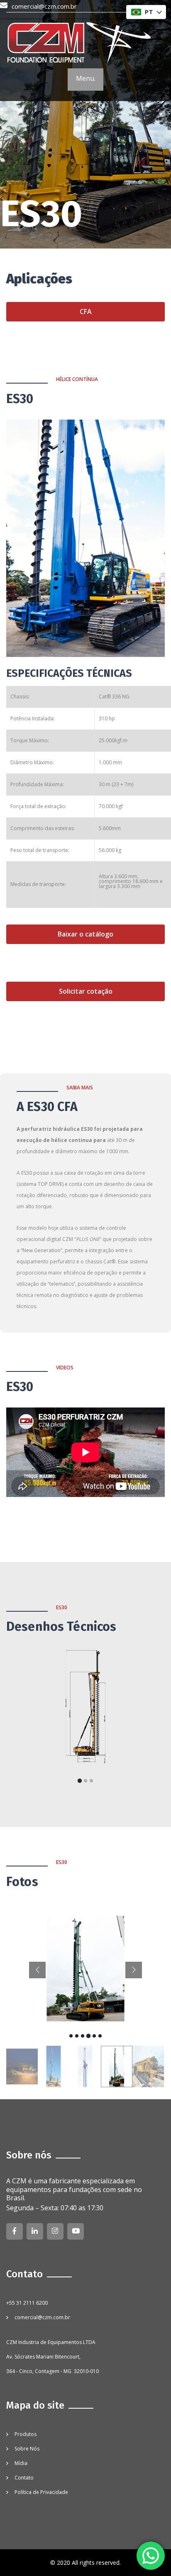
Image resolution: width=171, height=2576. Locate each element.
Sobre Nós (27, 2449)
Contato (24, 2478)
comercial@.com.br (44, 6)
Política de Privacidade (41, 2492)
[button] (146, 12)
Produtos (26, 2434)
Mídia (21, 2463)
